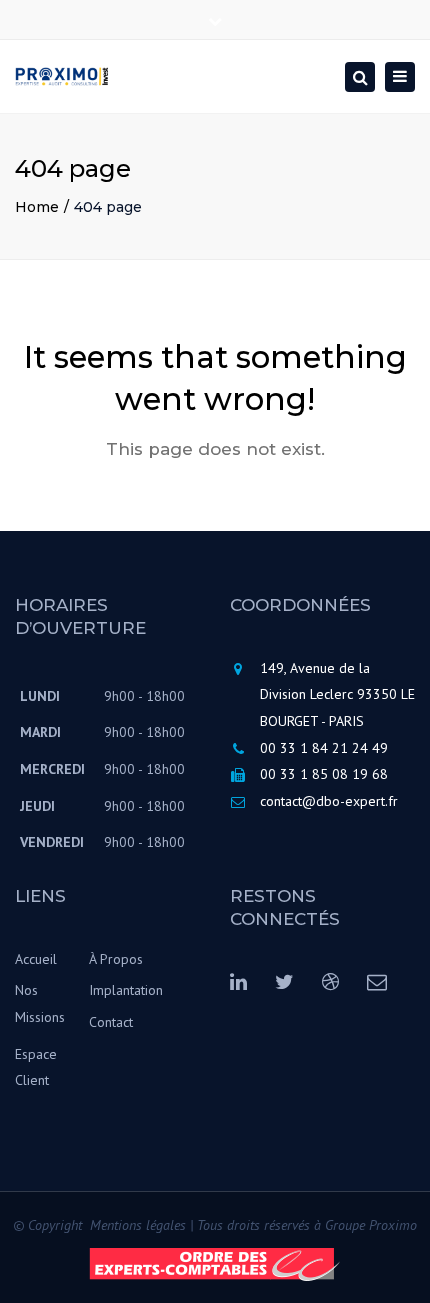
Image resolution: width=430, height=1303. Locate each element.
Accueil (36, 959)
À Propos (116, 959)
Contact (111, 1022)
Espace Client (36, 1067)
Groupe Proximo (371, 1225)
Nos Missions (40, 1003)
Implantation (126, 990)
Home (37, 207)
